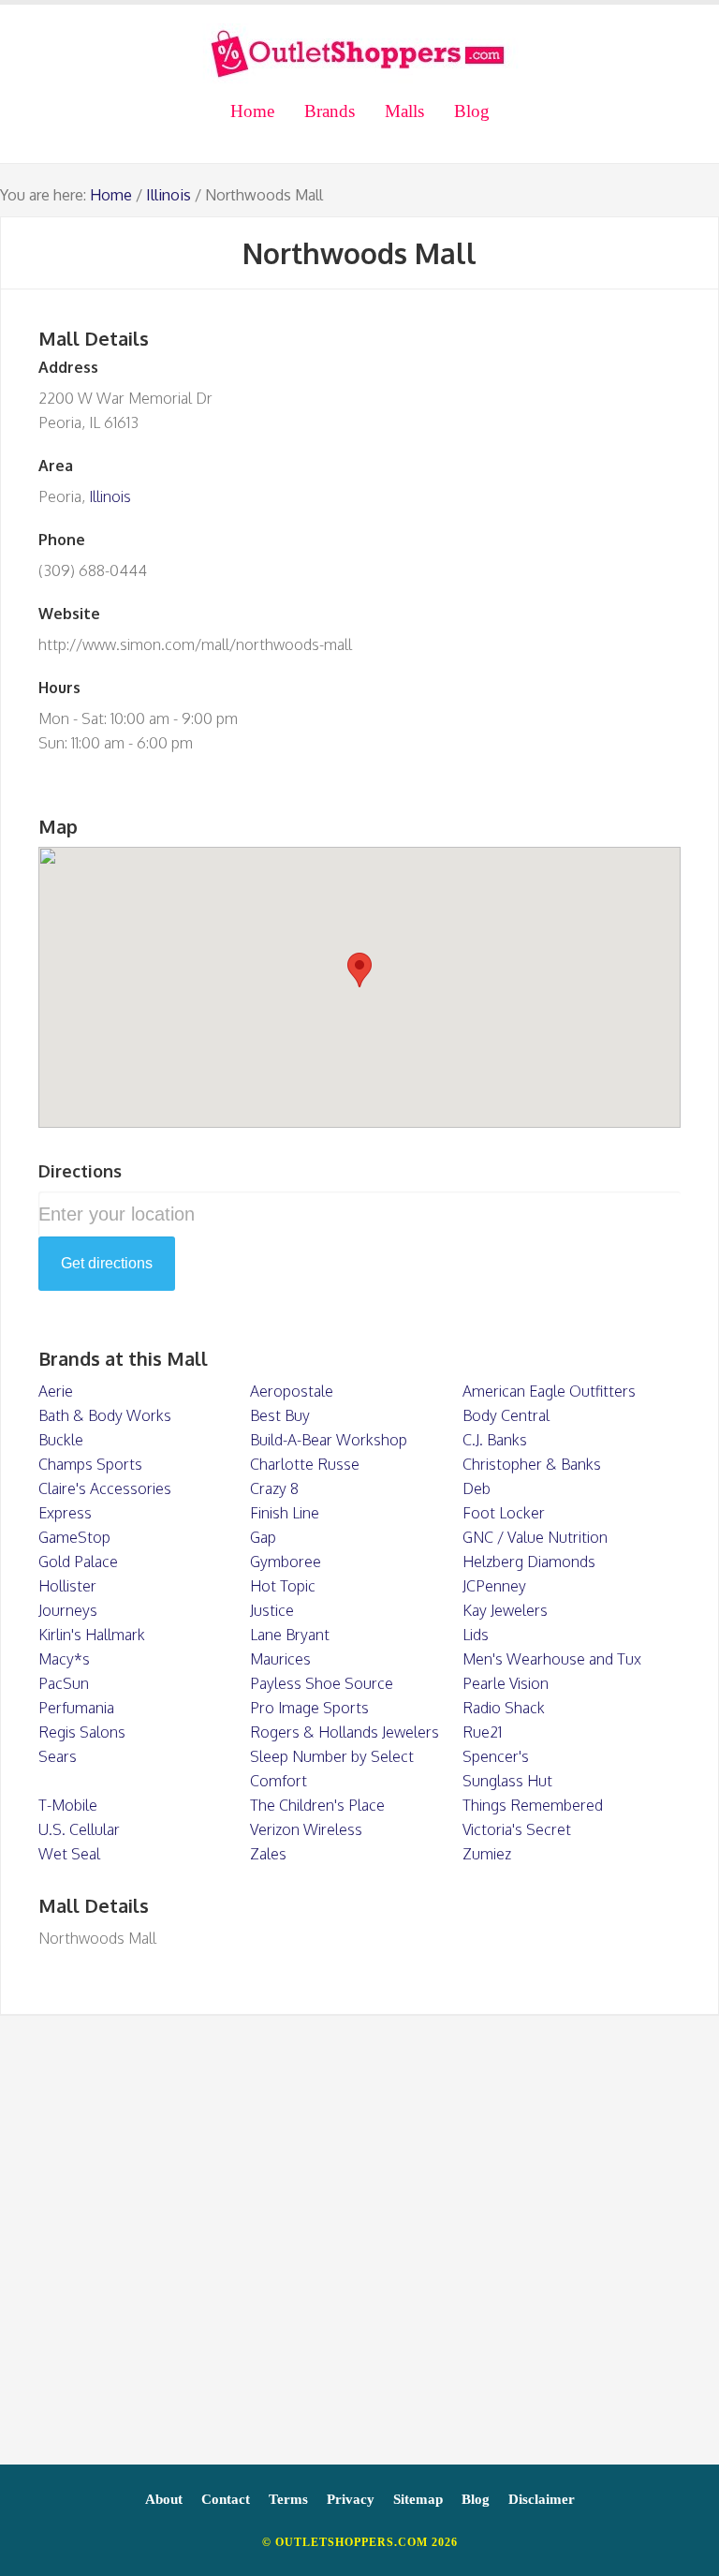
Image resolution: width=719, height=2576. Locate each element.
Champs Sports (90, 1464)
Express (65, 1513)
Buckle (61, 1440)
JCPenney (494, 1586)
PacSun (64, 1683)
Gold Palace (78, 1562)
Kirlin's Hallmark (92, 1635)
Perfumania (76, 1708)
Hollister (67, 1586)
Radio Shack (504, 1708)
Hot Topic (283, 1586)
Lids (476, 1635)
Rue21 (482, 1732)
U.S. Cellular (79, 1829)
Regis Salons (82, 1732)
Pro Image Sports (309, 1708)
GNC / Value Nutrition (535, 1537)
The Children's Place (317, 1805)
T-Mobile (68, 1805)
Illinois (169, 195)
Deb (477, 1488)
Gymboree (286, 1562)
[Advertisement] (359, 2249)
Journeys (68, 1610)
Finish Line (285, 1513)
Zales (268, 1854)
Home (111, 195)
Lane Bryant (290, 1635)
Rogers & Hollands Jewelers (345, 1732)
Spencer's (496, 1756)
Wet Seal (69, 1854)
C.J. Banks (495, 1440)
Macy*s (64, 1659)
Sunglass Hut (507, 1781)
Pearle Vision (506, 1683)
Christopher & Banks (532, 1464)
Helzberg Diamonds (529, 1562)
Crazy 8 (274, 1488)
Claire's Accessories (105, 1488)
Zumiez (487, 1854)
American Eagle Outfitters (549, 1391)
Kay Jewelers (505, 1610)
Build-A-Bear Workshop (329, 1440)
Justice (272, 1610)
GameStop (74, 1537)
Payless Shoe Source (322, 1683)
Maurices (280, 1659)
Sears (58, 1756)
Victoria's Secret (517, 1829)
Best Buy (280, 1415)
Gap (263, 1537)
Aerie (56, 1391)
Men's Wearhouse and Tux (552, 1659)
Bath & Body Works (105, 1415)
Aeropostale (292, 1391)
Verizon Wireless (306, 1829)
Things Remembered (533, 1805)
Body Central (506, 1415)
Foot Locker (504, 1513)
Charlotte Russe (305, 1464)
